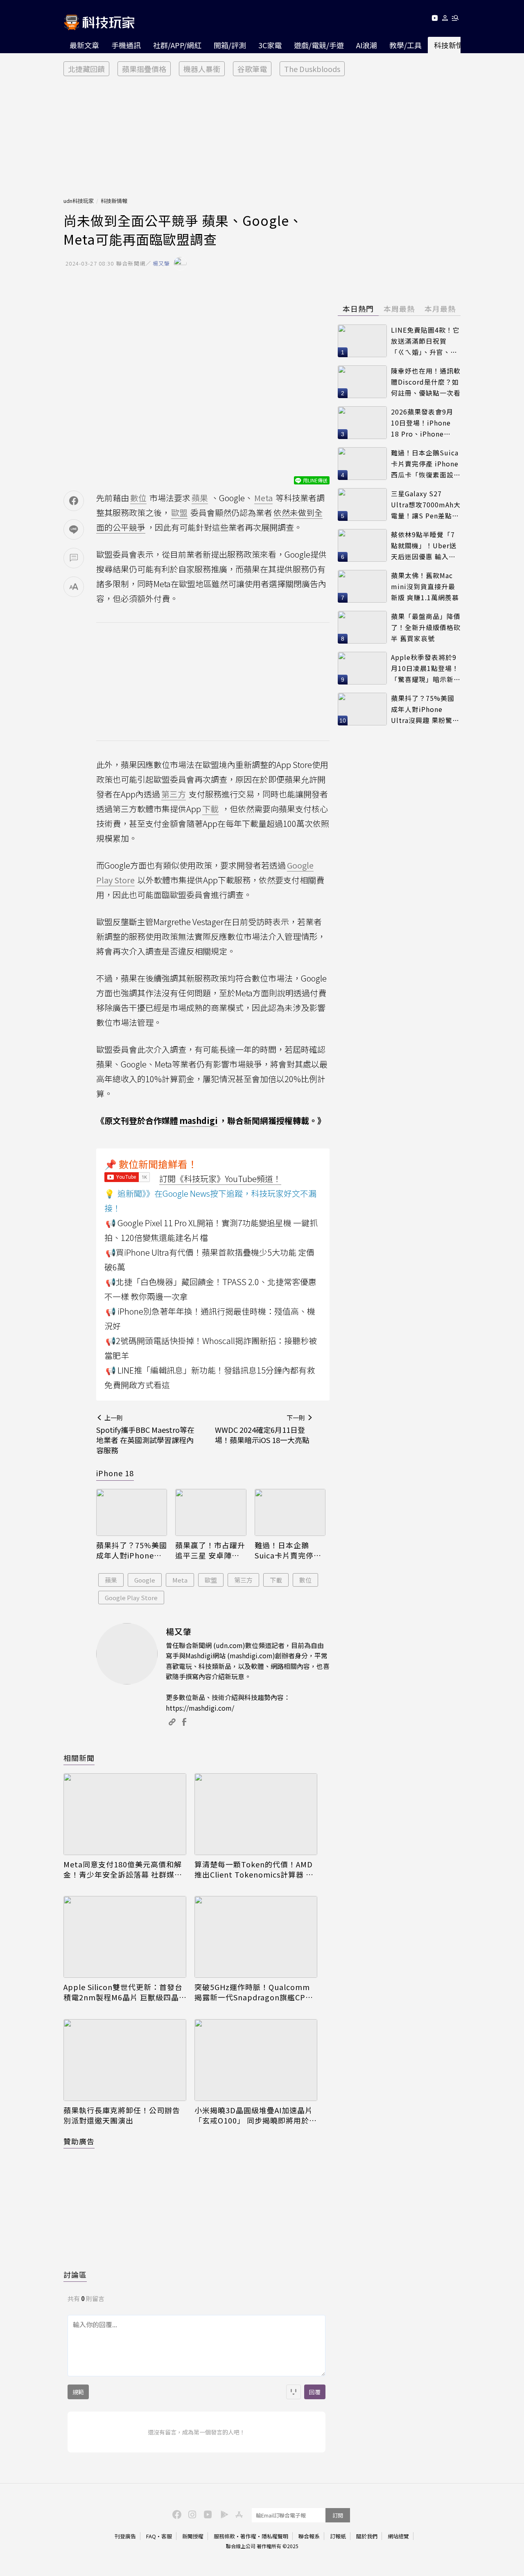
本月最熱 (440, 308)
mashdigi (199, 1120)
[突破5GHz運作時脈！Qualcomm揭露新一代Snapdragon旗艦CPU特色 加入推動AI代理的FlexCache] (256, 1937)
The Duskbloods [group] (312, 69)
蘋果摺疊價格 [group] (144, 69)
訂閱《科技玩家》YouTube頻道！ (220, 1179)
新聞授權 (193, 2536)
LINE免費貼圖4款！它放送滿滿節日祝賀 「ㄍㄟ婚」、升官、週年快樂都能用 (425, 341)
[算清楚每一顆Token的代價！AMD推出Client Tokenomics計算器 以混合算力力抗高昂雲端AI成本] (256, 1814)
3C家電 (270, 45)
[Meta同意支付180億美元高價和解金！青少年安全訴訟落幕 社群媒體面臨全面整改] (125, 1814)
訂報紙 (338, 2536)
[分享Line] (74, 529)
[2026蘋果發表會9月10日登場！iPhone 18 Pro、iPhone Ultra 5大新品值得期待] (362, 423)
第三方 (243, 1580)
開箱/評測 (230, 45)
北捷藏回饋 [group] (86, 69)
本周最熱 (399, 308)
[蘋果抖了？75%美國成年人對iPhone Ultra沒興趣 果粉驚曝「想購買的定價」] (132, 1513)
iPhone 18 (115, 1473)
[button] (445, 19)
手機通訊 (126, 45)
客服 (167, 2536)
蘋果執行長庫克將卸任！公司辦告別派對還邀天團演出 (122, 2115)
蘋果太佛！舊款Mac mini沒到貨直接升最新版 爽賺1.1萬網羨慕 (425, 586)
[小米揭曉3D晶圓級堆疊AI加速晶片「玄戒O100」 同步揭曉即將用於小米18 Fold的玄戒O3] (256, 2060)
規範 (78, 2392)
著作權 (248, 2536)
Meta (180, 1580)
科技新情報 (452, 45)
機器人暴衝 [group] (202, 69)
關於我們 (367, 2536)
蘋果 (111, 1580)
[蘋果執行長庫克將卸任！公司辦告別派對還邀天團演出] (125, 2060)
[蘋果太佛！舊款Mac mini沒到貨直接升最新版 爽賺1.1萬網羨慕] (362, 586)
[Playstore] (222, 2514)
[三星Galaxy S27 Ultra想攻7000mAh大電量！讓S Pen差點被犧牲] (362, 504)
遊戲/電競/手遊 (319, 45)
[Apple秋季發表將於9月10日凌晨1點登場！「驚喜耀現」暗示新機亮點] (362, 668)
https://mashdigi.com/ (200, 1708)
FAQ (151, 2536)
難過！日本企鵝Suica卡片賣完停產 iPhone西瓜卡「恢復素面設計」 (288, 1550)
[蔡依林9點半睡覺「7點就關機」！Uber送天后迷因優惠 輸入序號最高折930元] (362, 545)
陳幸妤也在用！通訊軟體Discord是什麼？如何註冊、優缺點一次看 (426, 382)
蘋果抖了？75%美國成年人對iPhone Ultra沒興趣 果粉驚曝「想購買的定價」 (132, 1550)
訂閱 (338, 2515)
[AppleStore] (238, 2514)
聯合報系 (309, 2536)
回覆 (315, 2392)
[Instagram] (191, 2514)
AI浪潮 (367, 45)
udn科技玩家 (79, 201)
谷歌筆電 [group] (252, 69)
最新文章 (84, 45)
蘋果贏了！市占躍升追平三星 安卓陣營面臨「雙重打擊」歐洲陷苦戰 (210, 1550)
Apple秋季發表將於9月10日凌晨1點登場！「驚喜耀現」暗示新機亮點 (426, 668)
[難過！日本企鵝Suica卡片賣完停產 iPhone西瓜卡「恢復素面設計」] (290, 1513)
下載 (276, 1580)
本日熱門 (358, 308)
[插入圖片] (294, 2392)
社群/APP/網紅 (177, 45)
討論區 (75, 2274)
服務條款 (224, 2536)
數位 (305, 1580)
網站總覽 (398, 2536)
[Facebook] (176, 2514)
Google (145, 1580)
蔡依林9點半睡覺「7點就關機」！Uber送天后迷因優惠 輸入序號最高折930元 (424, 546)
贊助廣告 (79, 2141)
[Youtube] (435, 19)
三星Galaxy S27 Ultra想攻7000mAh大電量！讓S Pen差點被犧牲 (426, 505)
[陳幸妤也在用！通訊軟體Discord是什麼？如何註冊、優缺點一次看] (362, 382)
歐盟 (211, 1580)
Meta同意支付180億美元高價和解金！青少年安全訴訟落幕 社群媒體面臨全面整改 (123, 1869)
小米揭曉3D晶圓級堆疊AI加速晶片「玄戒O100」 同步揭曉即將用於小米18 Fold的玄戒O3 (256, 2115)
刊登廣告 (125, 2536)
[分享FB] (74, 501)
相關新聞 (79, 1758)
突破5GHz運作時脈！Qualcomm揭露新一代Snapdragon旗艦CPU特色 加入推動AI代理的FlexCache (253, 1992)
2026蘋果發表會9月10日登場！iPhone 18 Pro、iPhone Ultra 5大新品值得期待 (424, 423)
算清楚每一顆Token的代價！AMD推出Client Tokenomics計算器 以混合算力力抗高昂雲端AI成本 (254, 1869)
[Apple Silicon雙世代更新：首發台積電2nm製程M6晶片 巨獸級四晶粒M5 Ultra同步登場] (125, 1937)
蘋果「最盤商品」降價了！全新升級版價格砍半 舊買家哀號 (426, 627)
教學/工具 (405, 45)
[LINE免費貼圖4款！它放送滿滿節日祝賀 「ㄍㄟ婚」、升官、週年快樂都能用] (362, 341)
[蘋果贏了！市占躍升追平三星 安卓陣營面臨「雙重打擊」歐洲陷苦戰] (211, 1513)
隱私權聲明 (275, 2536)
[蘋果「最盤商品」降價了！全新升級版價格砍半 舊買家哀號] (362, 627)
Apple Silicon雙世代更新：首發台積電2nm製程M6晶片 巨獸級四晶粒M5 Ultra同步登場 (123, 1992)
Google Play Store (131, 1598)
